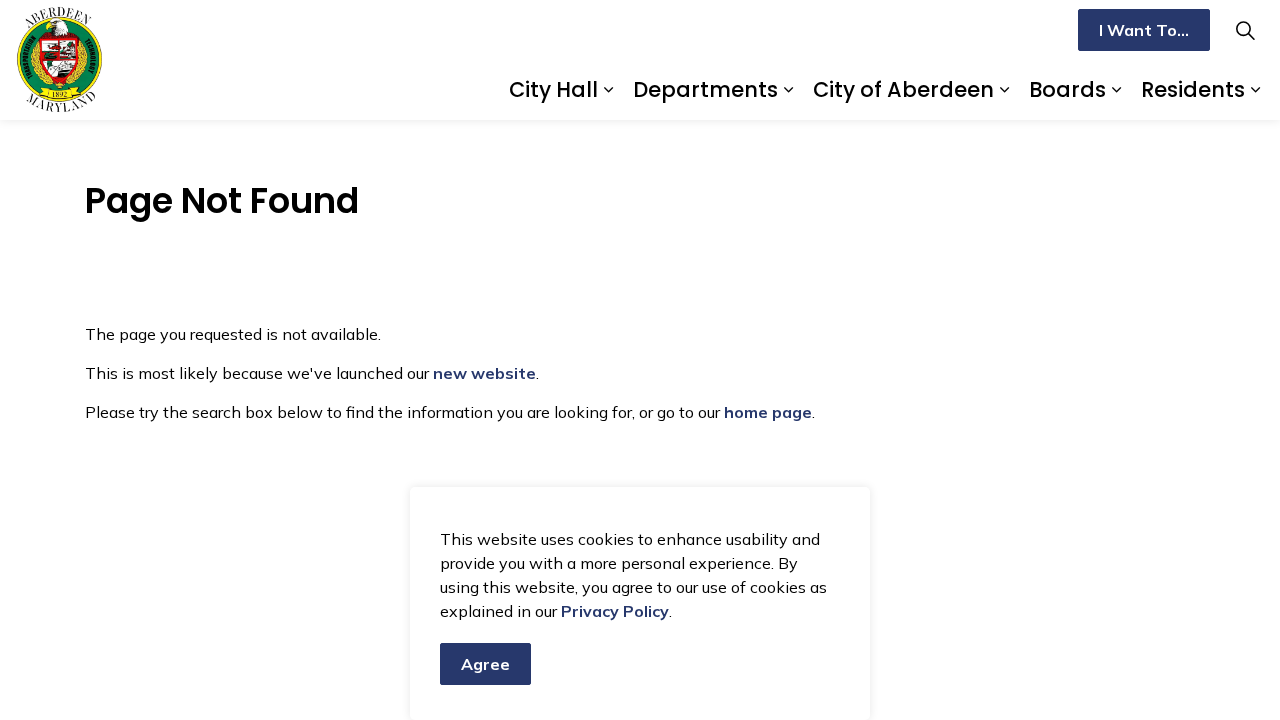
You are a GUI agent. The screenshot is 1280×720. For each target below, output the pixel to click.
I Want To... (1144, 30)
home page (768, 412)
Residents (1193, 89)
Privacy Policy (615, 611)
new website (484, 373)
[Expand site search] (1245, 30)
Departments (705, 89)
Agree (485, 664)
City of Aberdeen (903, 89)
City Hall (553, 89)
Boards (1067, 89)
